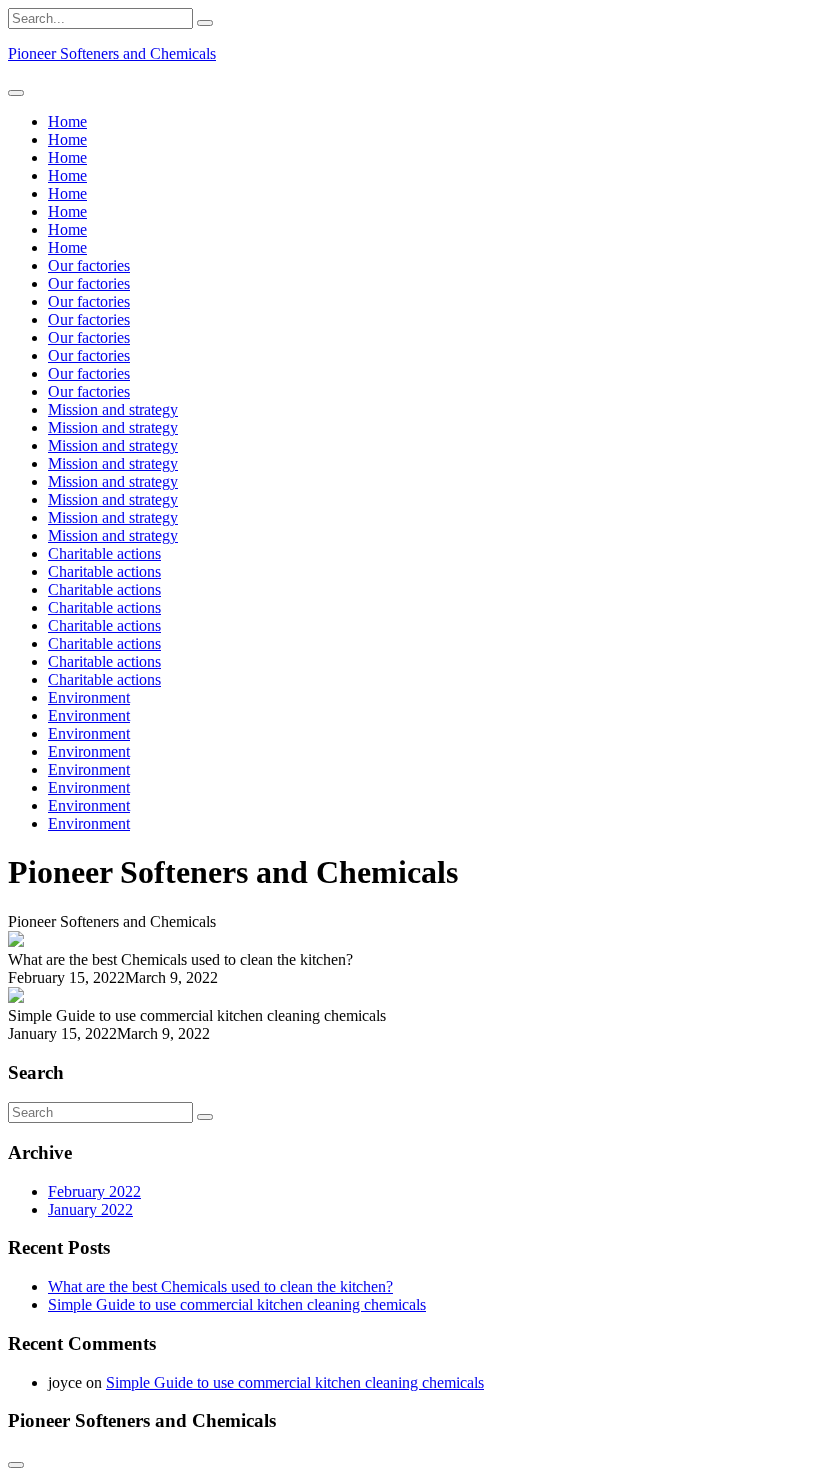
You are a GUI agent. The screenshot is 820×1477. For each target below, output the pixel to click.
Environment (89, 697)
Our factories (89, 265)
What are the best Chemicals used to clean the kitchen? (220, 1286)
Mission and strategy (113, 409)
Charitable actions (104, 553)
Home (67, 121)
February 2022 (94, 1191)
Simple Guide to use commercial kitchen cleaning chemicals (237, 1304)
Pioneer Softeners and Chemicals (112, 53)
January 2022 (90, 1209)
